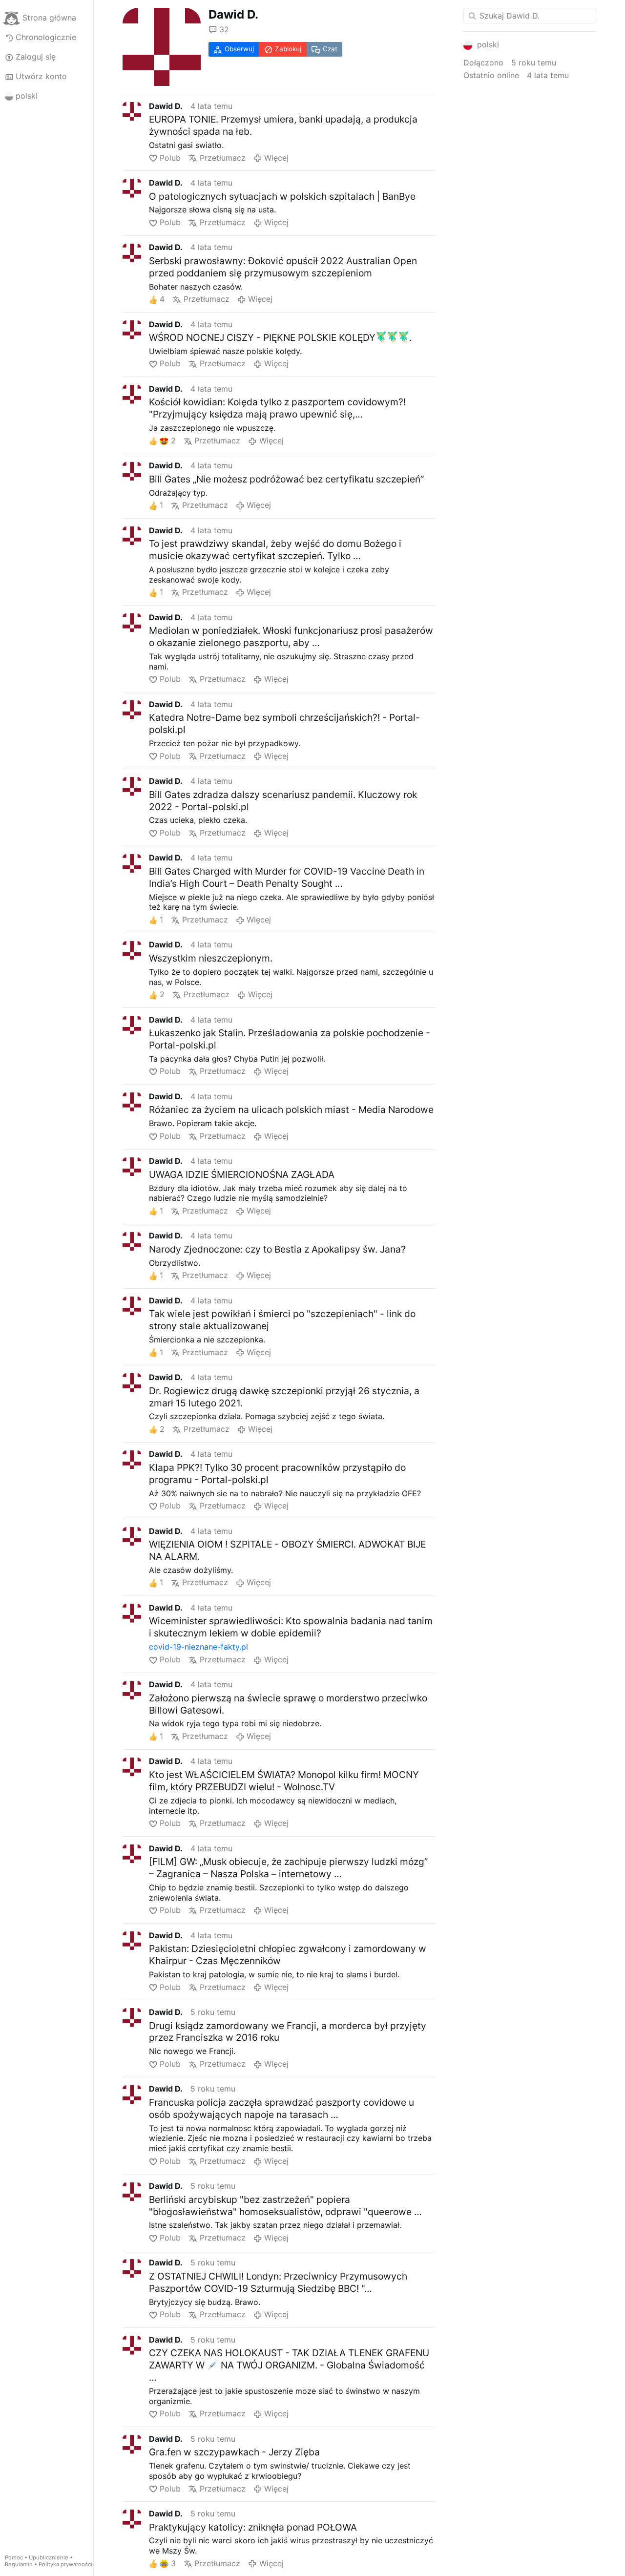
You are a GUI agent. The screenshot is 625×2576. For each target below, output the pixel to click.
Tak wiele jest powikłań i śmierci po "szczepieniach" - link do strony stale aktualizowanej (282, 1320)
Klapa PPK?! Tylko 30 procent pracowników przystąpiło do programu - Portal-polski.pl (277, 1474)
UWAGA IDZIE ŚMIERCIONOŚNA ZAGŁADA (242, 1174)
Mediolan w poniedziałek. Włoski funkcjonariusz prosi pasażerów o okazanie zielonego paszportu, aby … (291, 637)
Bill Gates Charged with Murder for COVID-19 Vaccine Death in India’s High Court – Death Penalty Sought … (287, 877)
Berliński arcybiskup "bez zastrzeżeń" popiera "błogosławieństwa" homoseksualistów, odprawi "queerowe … (285, 2206)
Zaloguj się (36, 57)
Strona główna (49, 18)
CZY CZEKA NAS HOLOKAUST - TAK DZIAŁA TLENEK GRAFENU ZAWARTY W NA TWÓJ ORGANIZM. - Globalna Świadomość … (289, 2365)
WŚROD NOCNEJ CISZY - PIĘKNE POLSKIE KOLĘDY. (280, 337)
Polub (170, 158)
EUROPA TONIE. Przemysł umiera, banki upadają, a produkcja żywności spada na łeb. (283, 125)
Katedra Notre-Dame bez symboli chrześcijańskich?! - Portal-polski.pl (284, 723)
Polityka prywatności (65, 2564)
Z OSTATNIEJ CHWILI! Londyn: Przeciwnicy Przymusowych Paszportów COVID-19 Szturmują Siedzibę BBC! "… (278, 2282)
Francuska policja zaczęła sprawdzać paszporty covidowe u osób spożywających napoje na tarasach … (281, 2108)
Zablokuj (288, 49)
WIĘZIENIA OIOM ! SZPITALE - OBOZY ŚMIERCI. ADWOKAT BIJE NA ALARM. (287, 1550)
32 (224, 29)
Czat (330, 49)
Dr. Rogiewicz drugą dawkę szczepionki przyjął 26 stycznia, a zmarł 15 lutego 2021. (284, 1397)
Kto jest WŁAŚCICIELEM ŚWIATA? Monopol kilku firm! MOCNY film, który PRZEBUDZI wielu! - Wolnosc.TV (284, 1781)
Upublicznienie (49, 2557)
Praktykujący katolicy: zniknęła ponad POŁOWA (253, 2527)
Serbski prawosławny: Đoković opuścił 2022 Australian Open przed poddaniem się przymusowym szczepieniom (283, 267)
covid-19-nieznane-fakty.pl (198, 1647)
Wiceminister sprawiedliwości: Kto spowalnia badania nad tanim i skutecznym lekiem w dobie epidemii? (291, 1627)
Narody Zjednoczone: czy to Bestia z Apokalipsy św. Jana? (277, 1249)
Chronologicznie (46, 37)
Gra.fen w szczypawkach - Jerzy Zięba (234, 2452)
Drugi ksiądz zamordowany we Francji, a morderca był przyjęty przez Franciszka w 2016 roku (288, 2032)
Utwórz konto (41, 76)
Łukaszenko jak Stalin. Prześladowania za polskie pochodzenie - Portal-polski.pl (290, 1039)
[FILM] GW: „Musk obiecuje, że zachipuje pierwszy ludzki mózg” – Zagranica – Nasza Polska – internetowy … (288, 1868)
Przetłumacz (222, 158)
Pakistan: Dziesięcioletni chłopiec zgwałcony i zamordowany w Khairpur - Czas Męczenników (288, 1955)
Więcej (276, 158)
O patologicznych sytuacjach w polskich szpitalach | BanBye (282, 196)
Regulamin (19, 2564)
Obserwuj (239, 49)
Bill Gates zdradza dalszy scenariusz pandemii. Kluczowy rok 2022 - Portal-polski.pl (283, 801)
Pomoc (14, 2557)
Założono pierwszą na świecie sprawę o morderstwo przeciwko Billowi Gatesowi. (288, 1704)
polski (27, 96)
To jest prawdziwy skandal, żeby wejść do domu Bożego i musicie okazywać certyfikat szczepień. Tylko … (275, 550)
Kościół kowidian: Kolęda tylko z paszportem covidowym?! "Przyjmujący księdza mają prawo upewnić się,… (277, 408)
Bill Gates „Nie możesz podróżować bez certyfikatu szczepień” (286, 479)
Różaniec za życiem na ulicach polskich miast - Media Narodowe (291, 1110)
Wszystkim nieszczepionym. (211, 958)
